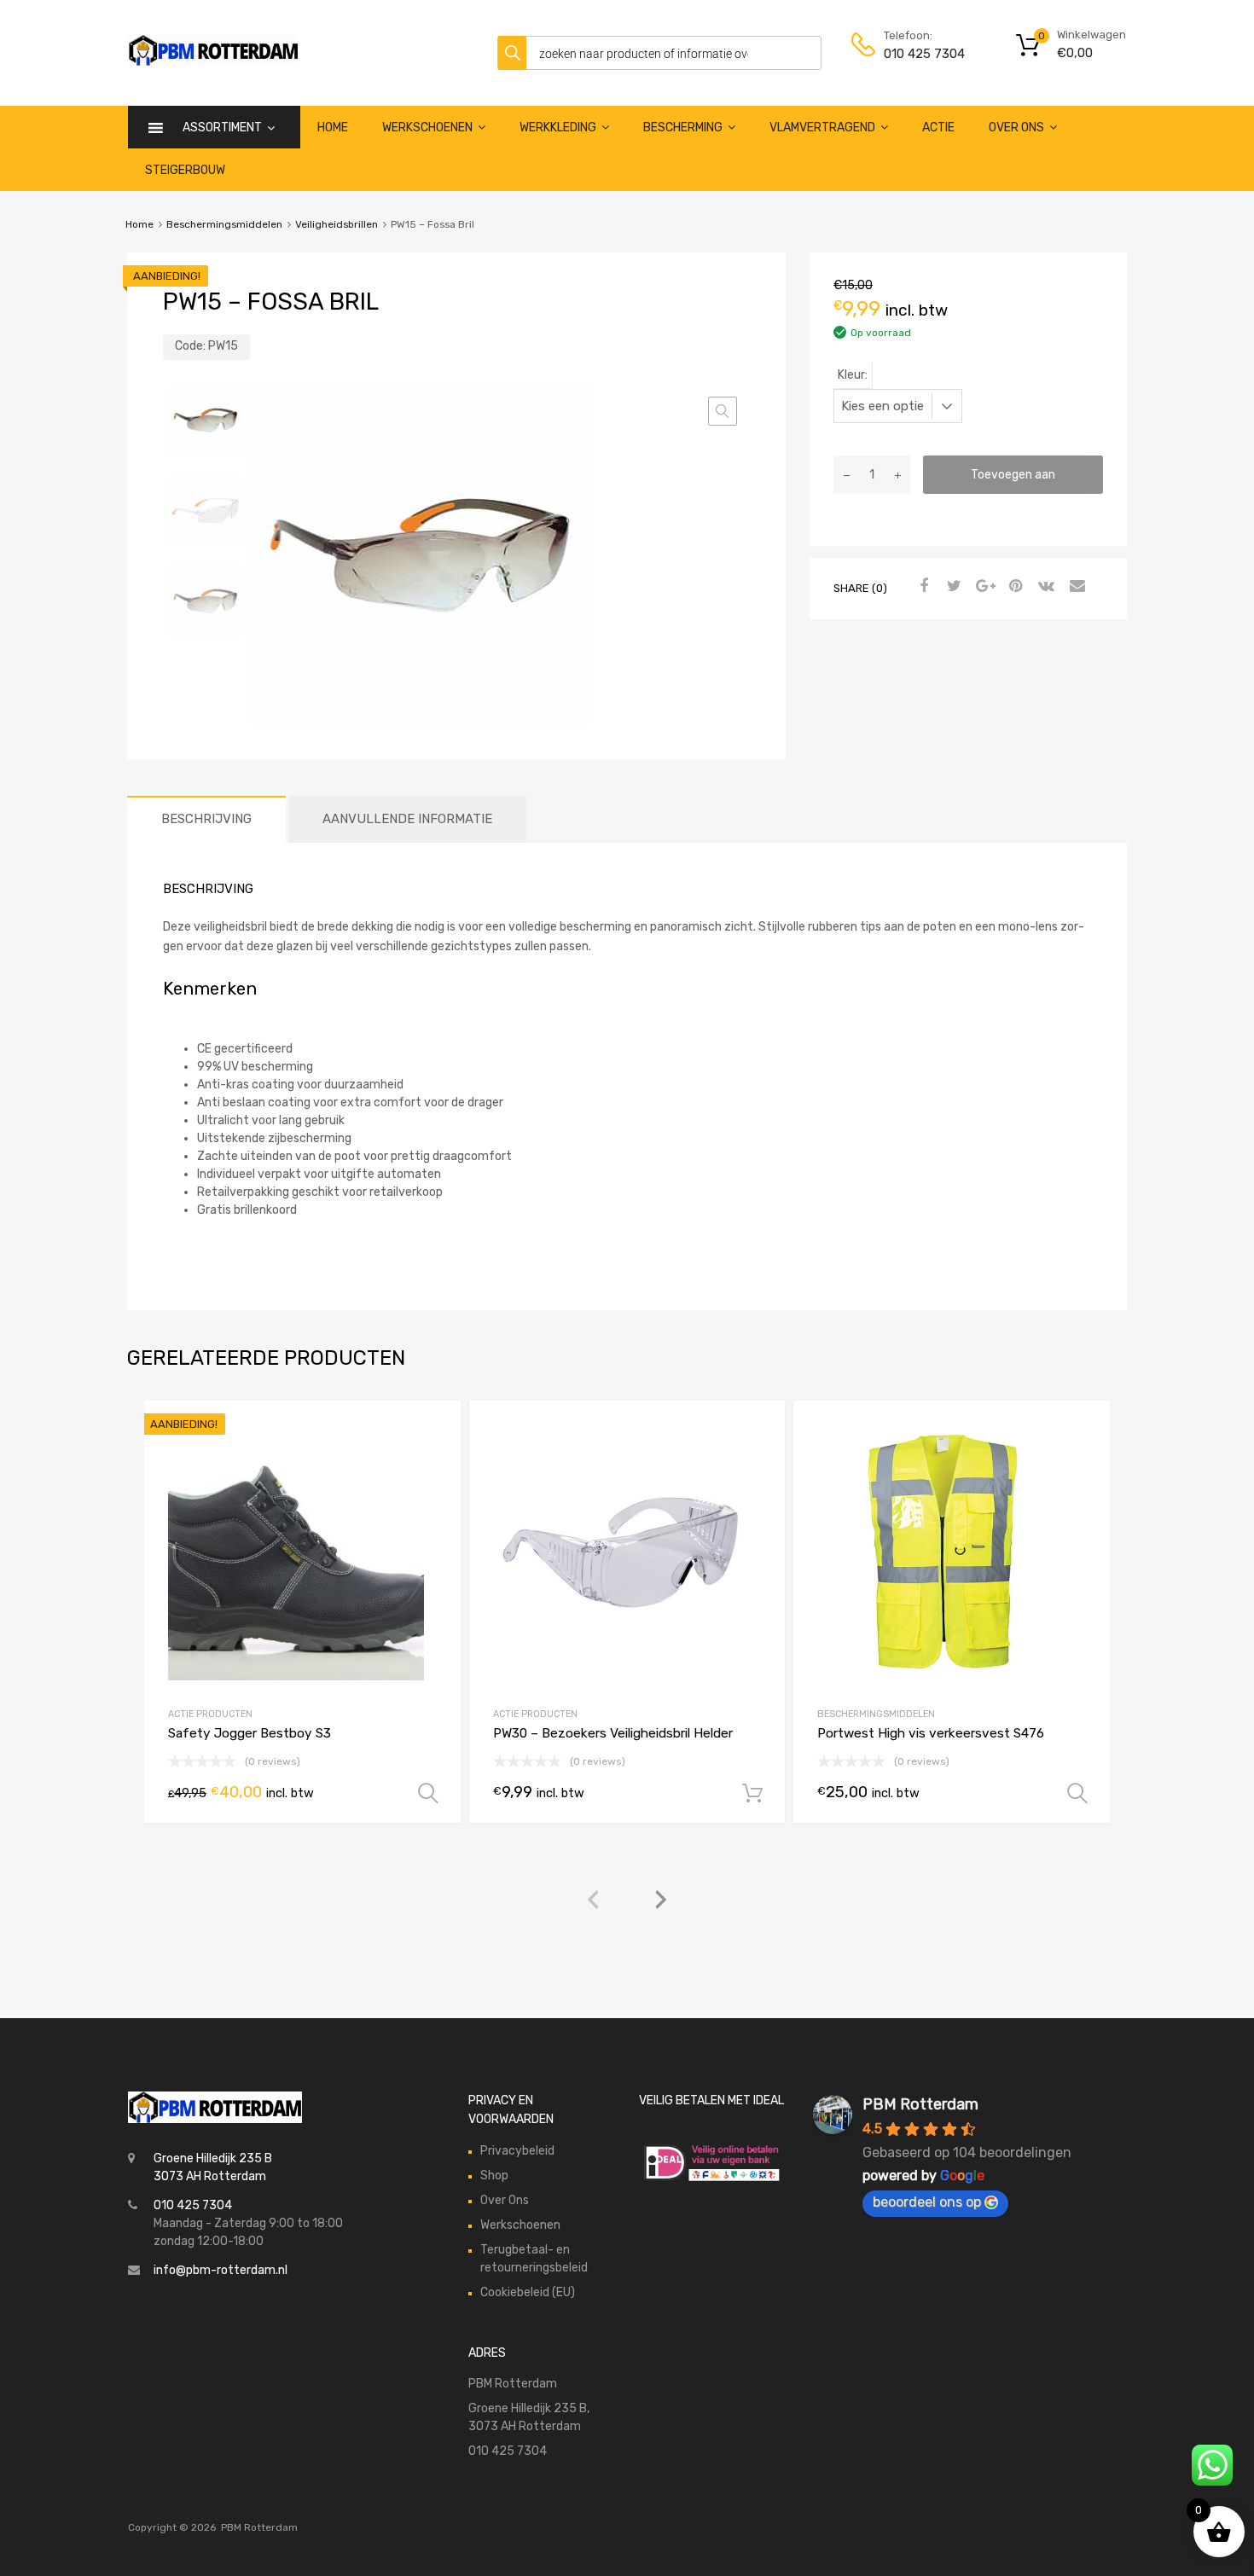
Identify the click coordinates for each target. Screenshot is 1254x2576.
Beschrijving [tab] (206, 819)
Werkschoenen (427, 128)
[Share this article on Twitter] (952, 587)
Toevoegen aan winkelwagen (1013, 481)
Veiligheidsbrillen (337, 224)
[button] (723, 411)
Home (333, 128)
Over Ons (1016, 128)
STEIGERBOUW (185, 170)
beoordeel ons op (927, 2202)
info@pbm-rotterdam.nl (221, 2270)
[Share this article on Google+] (983, 587)
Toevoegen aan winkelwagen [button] (752, 1794)
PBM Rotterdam (920, 2104)
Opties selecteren (428, 1794)
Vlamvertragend (822, 128)
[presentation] (593, 1900)
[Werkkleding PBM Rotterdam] (213, 61)
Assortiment (222, 128)
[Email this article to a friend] (1075, 587)
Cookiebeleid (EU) (528, 2292)
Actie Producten (210, 1714)
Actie (938, 128)
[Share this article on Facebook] (921, 587)
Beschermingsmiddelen (224, 224)
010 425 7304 (924, 54)
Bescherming (683, 128)
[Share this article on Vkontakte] (1044, 587)
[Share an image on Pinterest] (1013, 587)
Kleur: (853, 375)
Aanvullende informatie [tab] (407, 819)
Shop (494, 2176)
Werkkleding (558, 128)
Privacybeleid (517, 2151)
